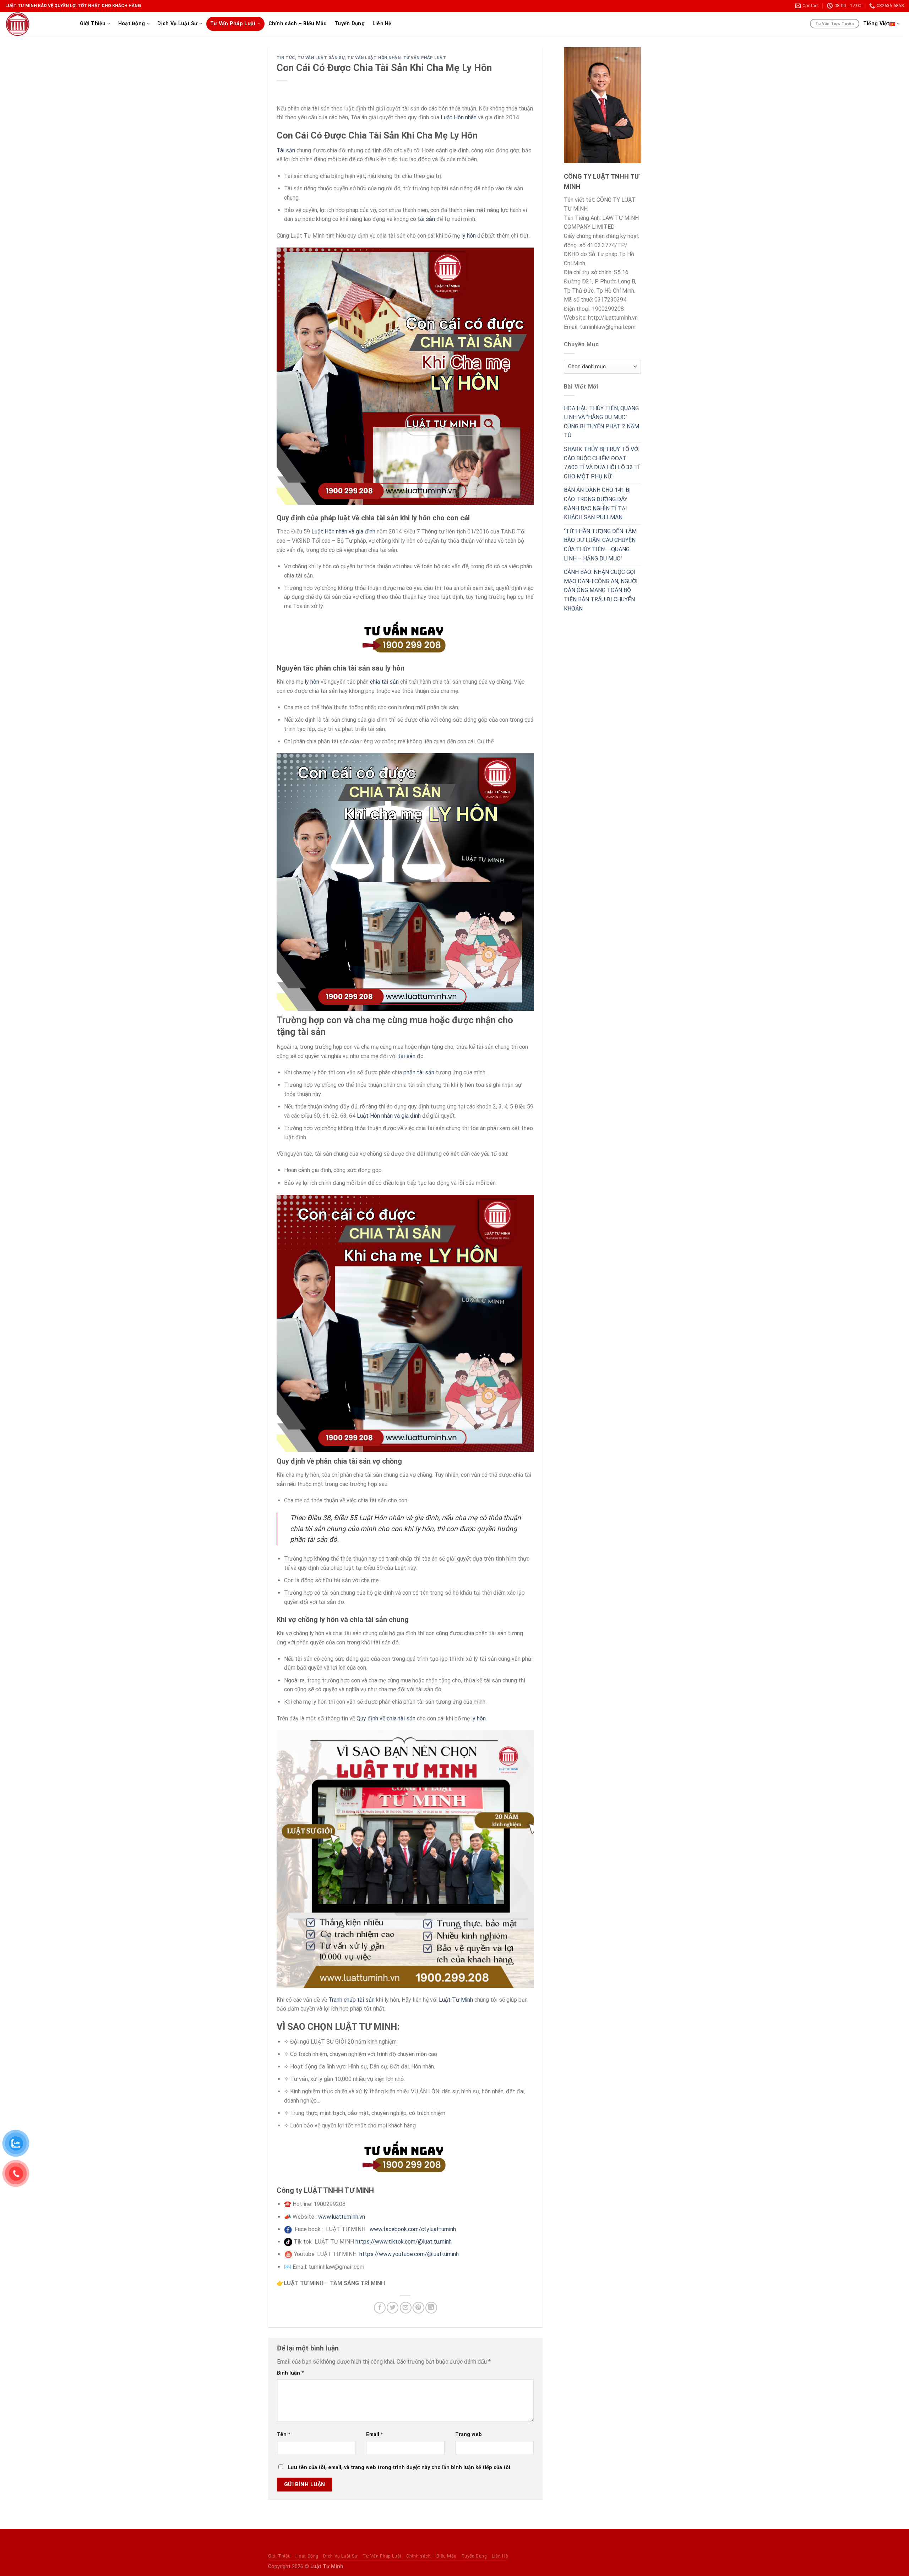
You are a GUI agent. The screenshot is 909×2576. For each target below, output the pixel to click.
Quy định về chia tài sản (386, 1718)
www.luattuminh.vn (342, 2217)
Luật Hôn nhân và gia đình (343, 532)
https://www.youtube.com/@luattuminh (409, 2254)
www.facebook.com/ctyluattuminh (413, 2229)
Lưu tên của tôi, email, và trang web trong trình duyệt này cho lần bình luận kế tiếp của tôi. (400, 2467)
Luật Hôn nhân (459, 117)
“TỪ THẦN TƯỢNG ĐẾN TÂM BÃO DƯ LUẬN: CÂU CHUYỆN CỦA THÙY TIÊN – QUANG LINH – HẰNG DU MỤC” (600, 545)
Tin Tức (286, 58)
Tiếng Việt (876, 24)
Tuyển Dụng (350, 24)
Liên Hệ (382, 24)
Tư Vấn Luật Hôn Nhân (374, 58)
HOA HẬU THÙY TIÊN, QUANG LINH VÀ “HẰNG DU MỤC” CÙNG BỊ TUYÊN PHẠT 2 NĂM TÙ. (602, 422)
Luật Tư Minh (456, 2000)
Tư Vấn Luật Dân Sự (321, 58)
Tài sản (286, 150)
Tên (284, 2434)
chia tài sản (384, 682)
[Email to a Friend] (406, 2308)
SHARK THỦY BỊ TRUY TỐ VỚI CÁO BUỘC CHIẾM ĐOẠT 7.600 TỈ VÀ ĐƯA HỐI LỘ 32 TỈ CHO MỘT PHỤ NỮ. (602, 463)
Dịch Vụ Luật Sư (177, 24)
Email (375, 2434)
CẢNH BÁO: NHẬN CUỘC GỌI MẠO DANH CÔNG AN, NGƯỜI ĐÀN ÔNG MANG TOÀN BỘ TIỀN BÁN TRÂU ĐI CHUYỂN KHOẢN (601, 590)
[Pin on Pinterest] (418, 2308)
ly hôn (469, 236)
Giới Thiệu (93, 24)
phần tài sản (419, 1072)
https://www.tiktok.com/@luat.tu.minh (404, 2242)
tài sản (426, 219)
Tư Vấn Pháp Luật (233, 24)
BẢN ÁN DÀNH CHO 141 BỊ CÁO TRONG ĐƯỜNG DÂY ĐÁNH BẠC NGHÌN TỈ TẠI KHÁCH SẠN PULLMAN (597, 504)
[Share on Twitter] (393, 2308)
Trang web (469, 2434)
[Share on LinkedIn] (431, 2308)
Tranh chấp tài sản (352, 2000)
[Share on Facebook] (380, 2308)
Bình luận (290, 2373)
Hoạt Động (132, 24)
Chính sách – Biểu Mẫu (298, 24)
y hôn (479, 1718)
